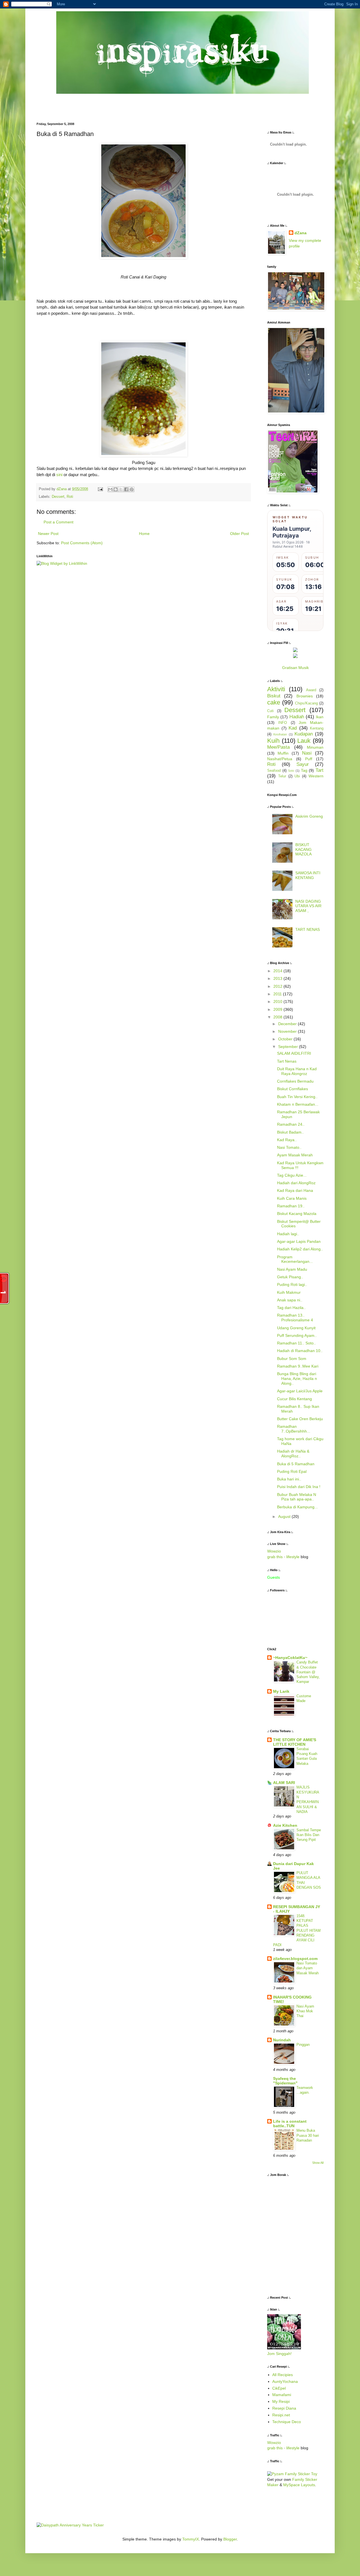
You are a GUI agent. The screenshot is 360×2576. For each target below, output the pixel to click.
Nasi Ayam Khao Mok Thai (305, 2011)
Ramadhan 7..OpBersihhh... (294, 1429)
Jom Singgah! (279, 2354)
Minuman (315, 747)
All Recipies (283, 2375)
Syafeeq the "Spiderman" (285, 2081)
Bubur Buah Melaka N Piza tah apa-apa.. (297, 1497)
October (286, 1039)
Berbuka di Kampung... (297, 1507)
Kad (293, 728)
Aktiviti (276, 689)
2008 (278, 1017)
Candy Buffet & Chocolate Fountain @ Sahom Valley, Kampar (308, 1672)
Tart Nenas (287, 1061)
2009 (278, 1009)
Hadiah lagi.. (288, 1234)
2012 (278, 986)
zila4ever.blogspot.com (295, 1959)
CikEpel (279, 2388)
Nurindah (282, 2040)
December (288, 1024)
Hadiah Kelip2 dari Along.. (300, 1249)
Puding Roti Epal (292, 1471)
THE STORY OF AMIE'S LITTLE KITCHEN (295, 1742)
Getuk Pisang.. (290, 1277)
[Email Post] (100, 489)
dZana (301, 233)
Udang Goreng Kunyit (296, 1328)
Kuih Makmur (289, 1292)
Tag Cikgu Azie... (292, 1175)
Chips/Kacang (306, 703)
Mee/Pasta (278, 747)
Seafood (274, 771)
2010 (278, 1002)
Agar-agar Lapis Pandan (299, 1241)
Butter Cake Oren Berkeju (300, 1419)
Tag (304, 770)
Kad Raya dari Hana (295, 1190)
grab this (275, 1557)
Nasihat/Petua (280, 759)
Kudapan (304, 734)
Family (273, 717)
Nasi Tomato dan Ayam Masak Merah (308, 1968)
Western (316, 776)
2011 (278, 994)
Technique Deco (287, 2422)
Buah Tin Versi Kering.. (297, 1097)
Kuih (273, 741)
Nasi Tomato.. (289, 1147)
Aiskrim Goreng (309, 816)
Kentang (317, 728)
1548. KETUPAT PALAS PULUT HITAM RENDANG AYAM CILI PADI (297, 1931)
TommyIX (191, 2539)
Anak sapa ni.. (290, 1300)
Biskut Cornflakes (292, 1089)
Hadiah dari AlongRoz (296, 1183)
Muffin (283, 753)
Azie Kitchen (285, 1825)
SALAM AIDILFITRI (294, 1053)
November (288, 1031)
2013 (278, 978)
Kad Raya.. (287, 1140)
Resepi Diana (284, 2408)
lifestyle (293, 1557)
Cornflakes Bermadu (295, 1081)
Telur (282, 776)
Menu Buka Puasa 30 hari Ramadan (308, 2135)
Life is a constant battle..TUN (290, 2124)
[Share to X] (121, 489)
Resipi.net (281, 2415)
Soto (291, 771)
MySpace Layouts (299, 2485)
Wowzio (274, 1551)
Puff (309, 759)
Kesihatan (280, 734)
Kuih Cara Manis (292, 1198)
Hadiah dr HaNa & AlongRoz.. (293, 1454)
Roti (70, 497)
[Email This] (110, 489)
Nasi (307, 753)
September (289, 1047)
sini (60, 475)
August (285, 1516)
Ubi (297, 776)
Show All (318, 2163)
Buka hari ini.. (289, 1479)
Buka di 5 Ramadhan (296, 1464)
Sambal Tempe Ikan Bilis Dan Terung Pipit (309, 1835)
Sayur (303, 764)
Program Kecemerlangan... (295, 1259)
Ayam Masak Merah (295, 1155)
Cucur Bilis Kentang (294, 1399)
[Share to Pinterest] (132, 489)
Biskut (274, 696)
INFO (283, 723)
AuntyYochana (285, 2381)
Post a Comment (58, 522)
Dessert (58, 497)
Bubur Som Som (292, 1359)
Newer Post (48, 534)
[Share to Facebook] (126, 489)
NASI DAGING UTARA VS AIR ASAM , (308, 906)
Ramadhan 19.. (291, 1206)
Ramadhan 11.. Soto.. (296, 1343)
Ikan (320, 717)
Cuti (270, 711)
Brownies (305, 696)
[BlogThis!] (116, 489)
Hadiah (297, 717)
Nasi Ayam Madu (292, 1269)
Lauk (304, 741)
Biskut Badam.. (290, 1132)
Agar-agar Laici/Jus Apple (300, 1391)
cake (274, 702)
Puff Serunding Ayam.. (297, 1335)
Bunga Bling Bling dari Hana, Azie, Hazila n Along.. (297, 1379)
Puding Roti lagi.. (292, 1284)
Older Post (239, 534)
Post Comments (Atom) (82, 543)
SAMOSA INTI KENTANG (308, 875)
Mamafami (282, 2395)
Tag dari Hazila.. (291, 1308)
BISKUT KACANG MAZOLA (303, 849)
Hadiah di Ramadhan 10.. (300, 1351)
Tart (319, 770)
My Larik (281, 1691)
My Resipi (281, 2401)
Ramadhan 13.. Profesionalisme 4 (295, 1318)
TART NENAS (308, 929)
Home (144, 534)
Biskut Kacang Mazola (297, 1214)
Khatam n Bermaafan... (298, 1104)
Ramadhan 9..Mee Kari (298, 1366)
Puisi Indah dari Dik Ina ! (299, 1487)
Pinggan (303, 2045)
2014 (278, 971)
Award (311, 690)
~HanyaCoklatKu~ (290, 1658)
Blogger (230, 2539)
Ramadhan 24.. (291, 1124)
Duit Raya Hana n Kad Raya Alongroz (297, 1071)
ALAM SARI (284, 1783)
